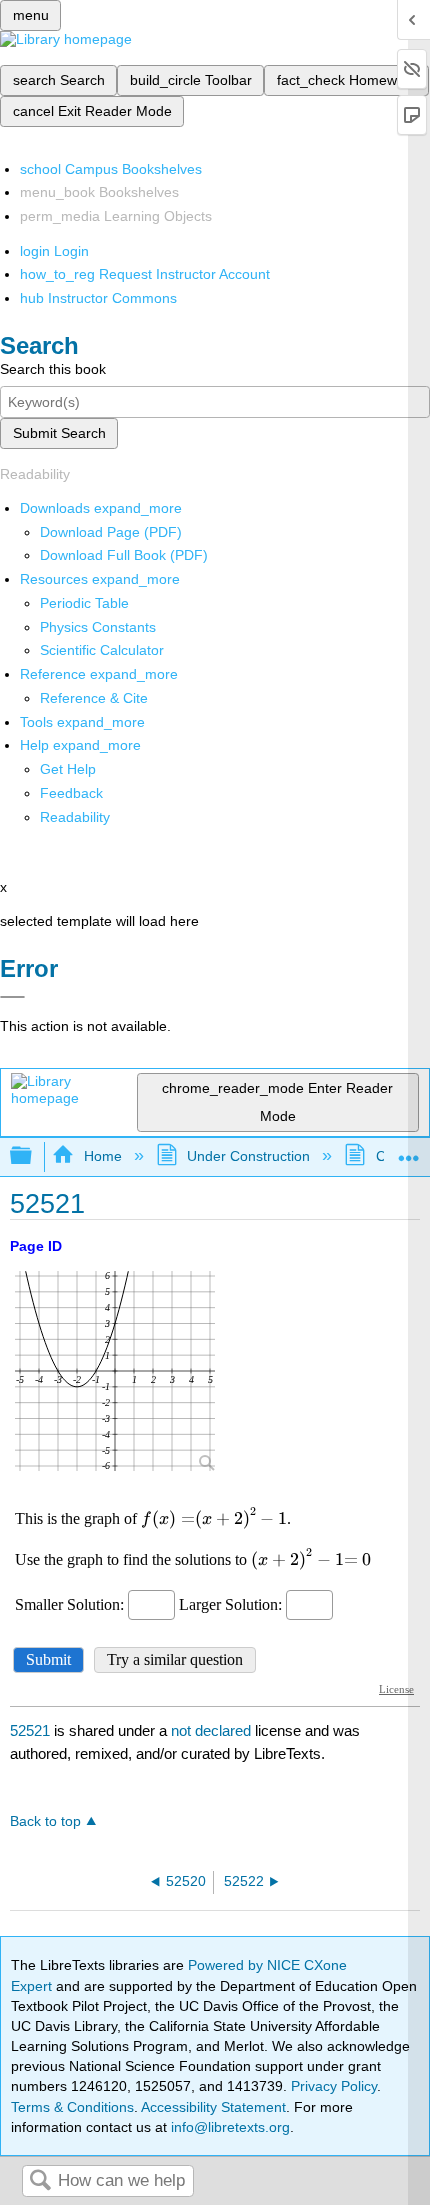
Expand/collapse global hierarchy (34, 1156)
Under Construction (248, 1156)
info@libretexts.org (228, 2127)
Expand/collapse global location (409, 1150)
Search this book (53, 369)
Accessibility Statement (213, 2107)
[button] (71, 793)
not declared (213, 1730)
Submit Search (59, 433)
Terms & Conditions (72, 2107)
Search (40, 2181)
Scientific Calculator (102, 650)
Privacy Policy (334, 2086)
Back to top (45, 1821)
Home (102, 1156)
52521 (30, 1730)
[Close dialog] (12, 997)
